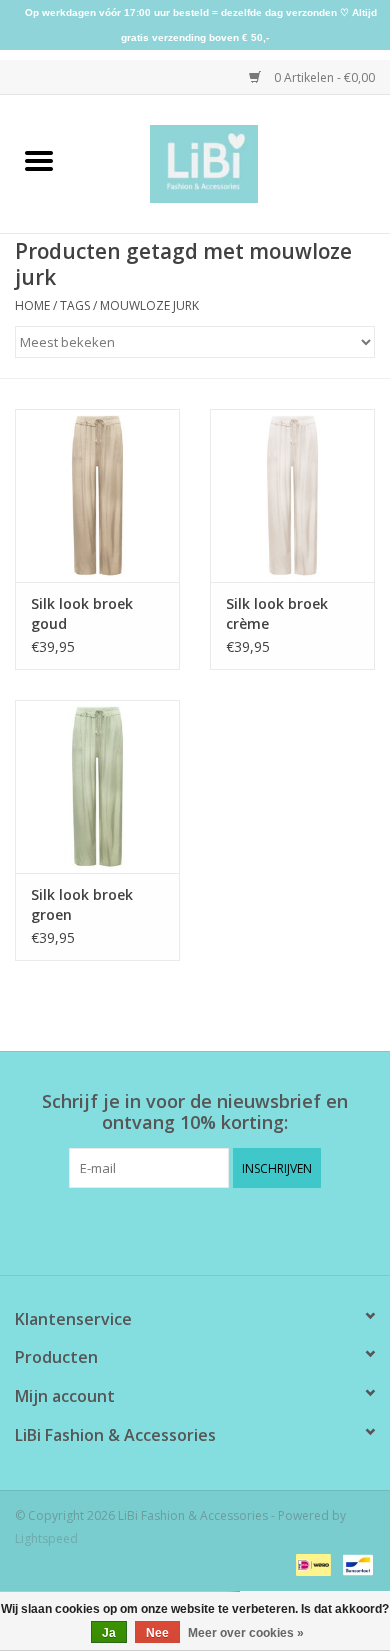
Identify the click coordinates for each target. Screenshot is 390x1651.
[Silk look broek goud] (97, 495)
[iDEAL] (311, 1563)
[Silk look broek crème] (292, 495)
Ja (109, 1633)
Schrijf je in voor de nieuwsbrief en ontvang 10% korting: (195, 1112)
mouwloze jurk (149, 305)
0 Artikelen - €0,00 (323, 77)
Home (32, 305)
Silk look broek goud (82, 613)
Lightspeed (46, 1538)
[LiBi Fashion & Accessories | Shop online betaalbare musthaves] (234, 162)
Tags (75, 305)
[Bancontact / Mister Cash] (354, 1563)
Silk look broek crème (277, 613)
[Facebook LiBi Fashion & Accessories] (177, 1229)
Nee (157, 1633)
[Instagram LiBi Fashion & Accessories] (213, 1229)
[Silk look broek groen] (97, 786)
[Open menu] (39, 160)
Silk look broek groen (82, 904)
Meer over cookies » (246, 1633)
